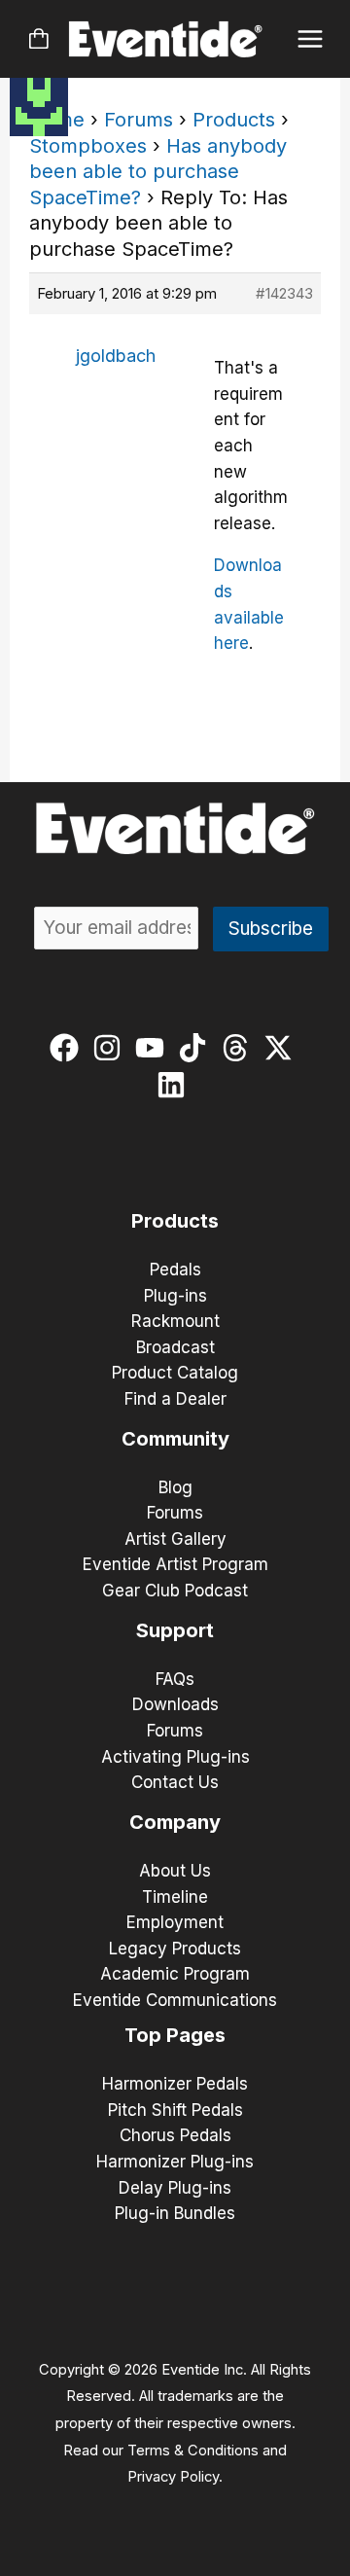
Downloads (175, 1704)
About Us (175, 1871)
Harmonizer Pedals (175, 2084)
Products (234, 120)
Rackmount (175, 1321)
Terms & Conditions (193, 2451)
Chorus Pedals (175, 2135)
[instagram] (111, 1048)
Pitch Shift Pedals (175, 2110)
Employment (175, 1922)
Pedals (175, 1270)
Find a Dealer (175, 1399)
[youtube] (154, 1048)
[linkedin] (175, 1085)
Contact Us (175, 1782)
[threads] (240, 1048)
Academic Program (175, 1974)
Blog (175, 1487)
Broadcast (175, 1347)
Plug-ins (175, 1296)
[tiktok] (197, 1048)
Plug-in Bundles (175, 2213)
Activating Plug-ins (175, 1757)
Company (175, 1822)
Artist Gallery (175, 1539)
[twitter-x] (282, 1048)
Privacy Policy (173, 2477)
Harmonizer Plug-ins (175, 2162)
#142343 (284, 293)
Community (175, 1439)
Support (175, 1630)
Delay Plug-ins (175, 2188)
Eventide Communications (175, 2000)
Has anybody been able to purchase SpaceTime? (158, 172)
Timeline (175, 1897)
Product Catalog (175, 1373)
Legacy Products (175, 1949)
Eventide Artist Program (175, 1564)
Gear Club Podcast (175, 1591)
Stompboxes (88, 146)
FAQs (175, 1679)
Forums (139, 120)
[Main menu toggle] (311, 39)
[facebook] (69, 1048)
